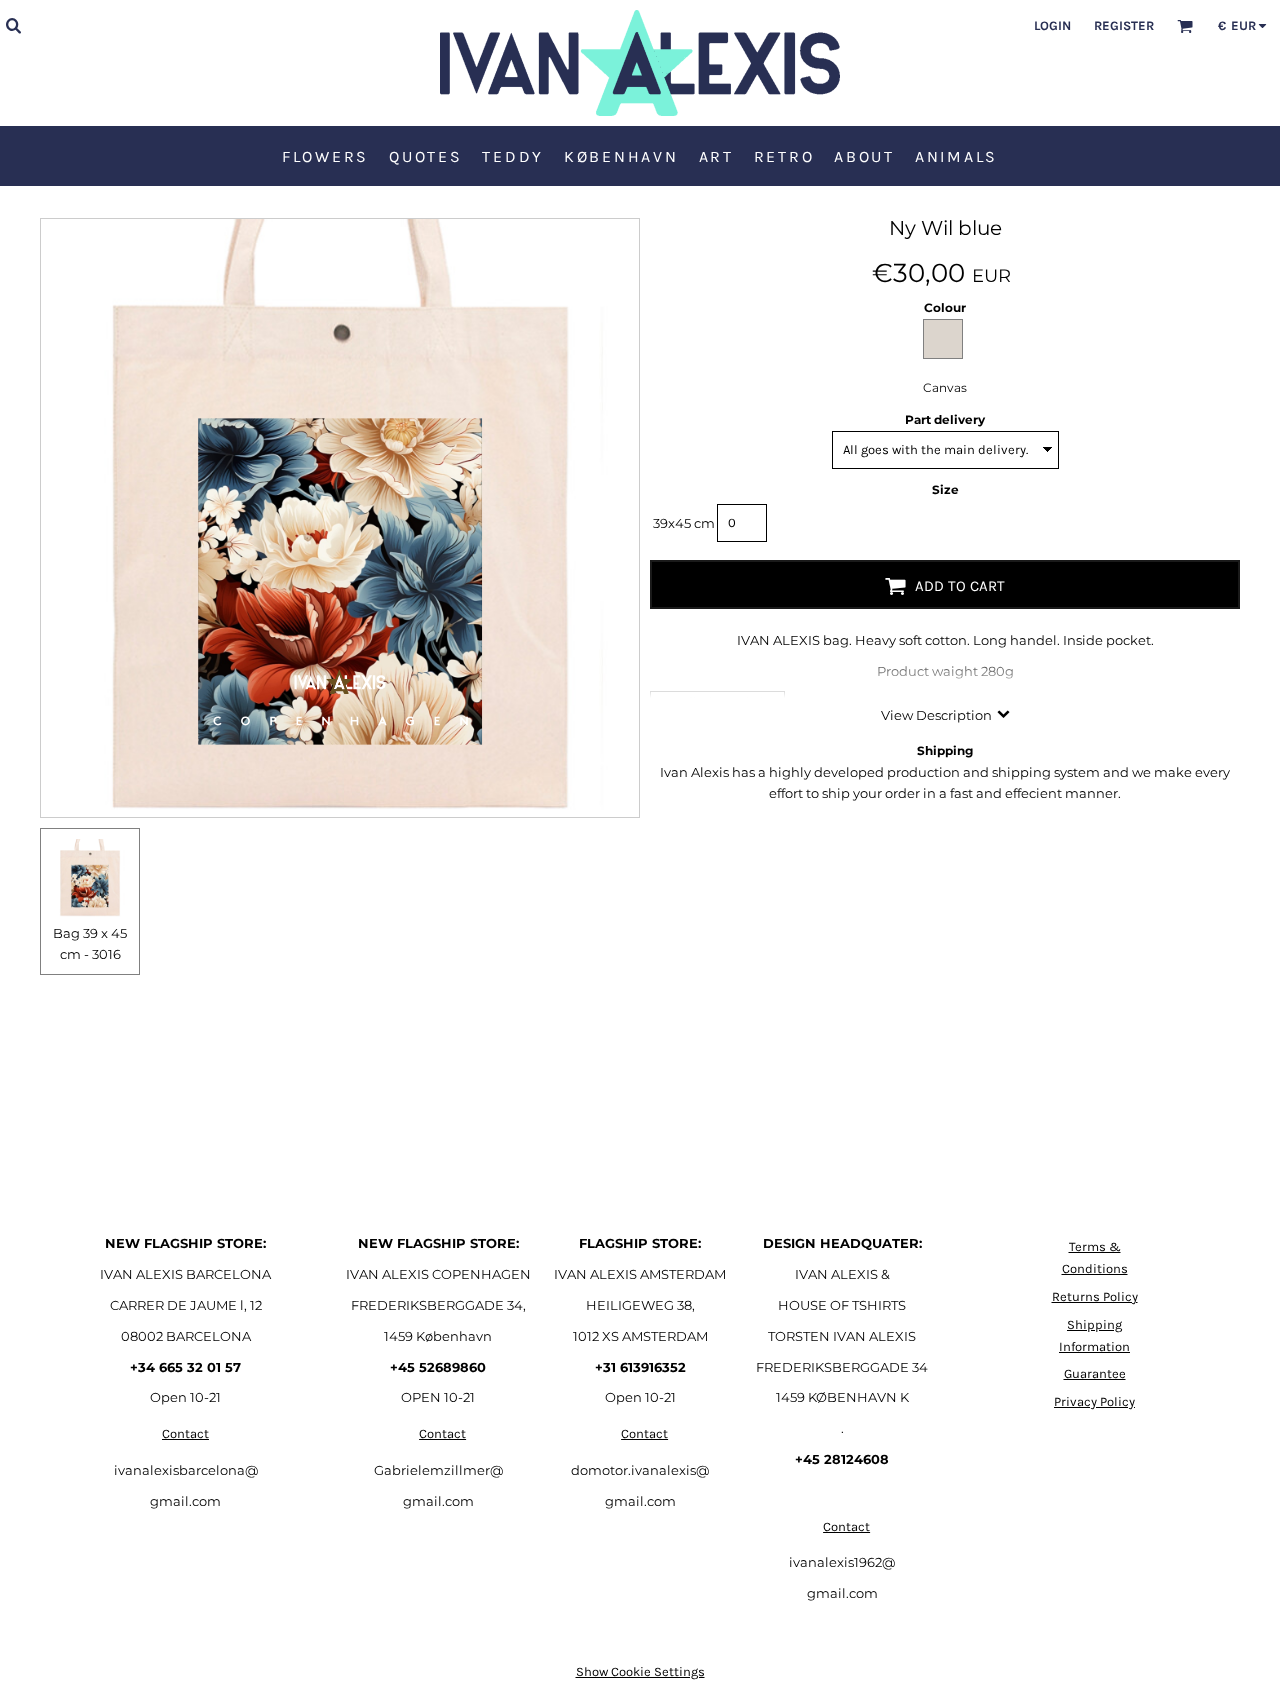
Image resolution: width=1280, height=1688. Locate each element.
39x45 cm (684, 523)
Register (1124, 25)
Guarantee (1095, 1373)
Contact (185, 1433)
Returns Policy (1095, 1296)
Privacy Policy (1094, 1401)
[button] (13, 25)
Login (1052, 25)
